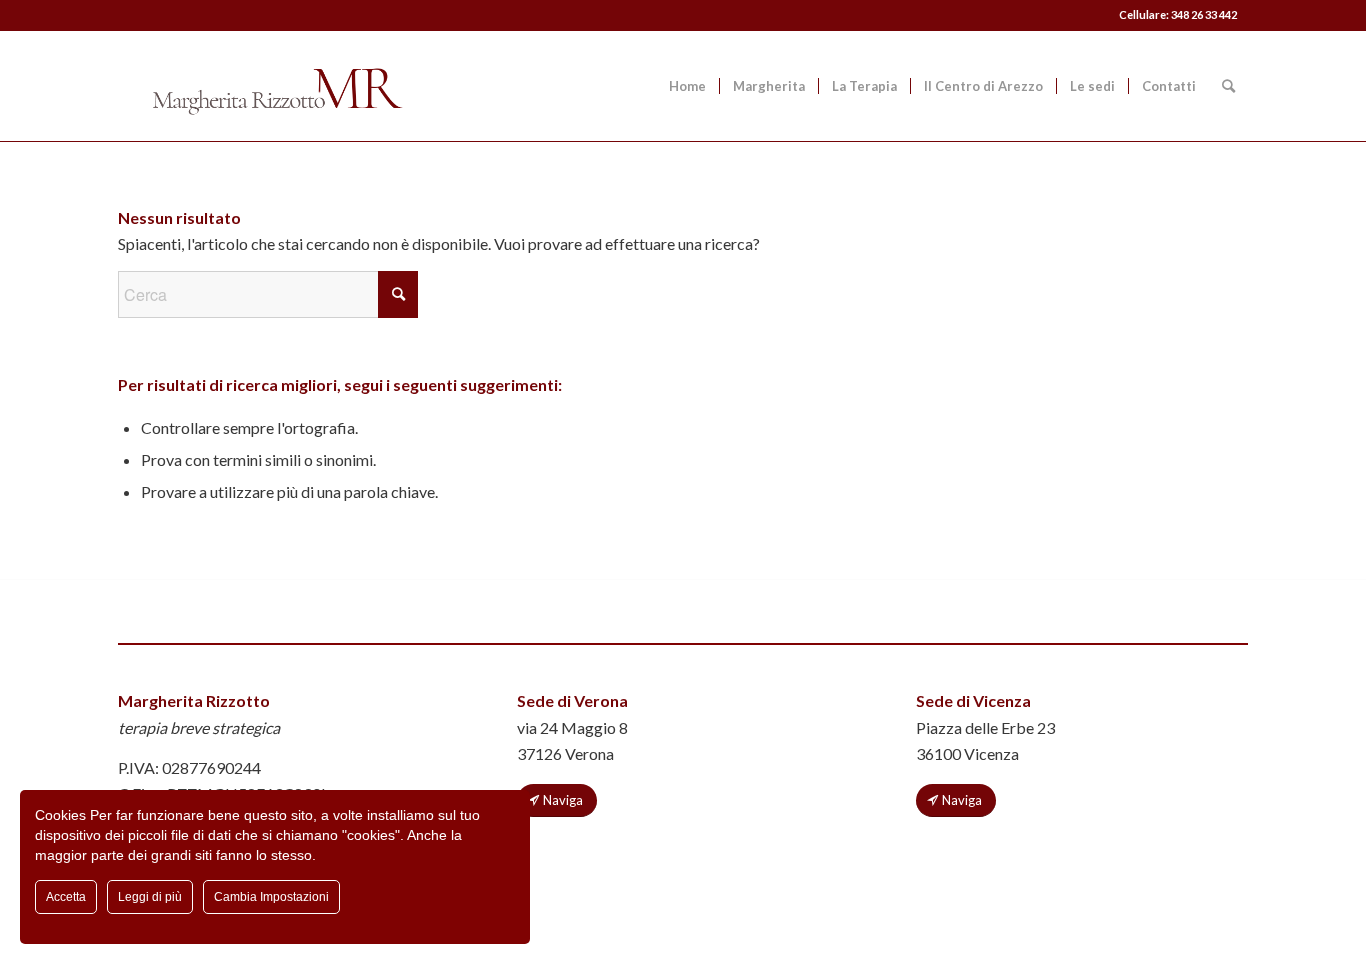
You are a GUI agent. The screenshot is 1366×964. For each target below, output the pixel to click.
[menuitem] (687, 86)
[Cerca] (1228, 86)
